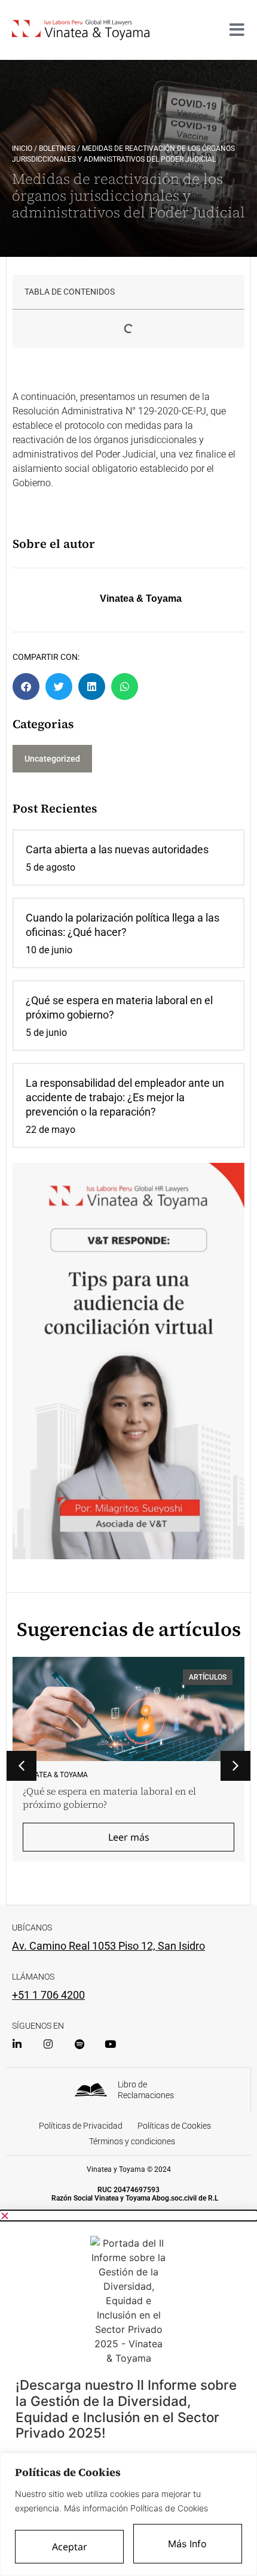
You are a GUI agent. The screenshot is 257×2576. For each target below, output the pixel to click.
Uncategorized (52, 759)
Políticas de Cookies (174, 2126)
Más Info (187, 2544)
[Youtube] (110, 2044)
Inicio (22, 149)
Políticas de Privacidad (81, 2126)
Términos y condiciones (132, 2141)
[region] (128, 2514)
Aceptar (70, 2547)
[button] (26, 687)
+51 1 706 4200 (48, 1995)
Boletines (57, 149)
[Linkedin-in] (17, 2044)
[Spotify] (79, 2044)
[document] (128, 2393)
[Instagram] (48, 2044)
